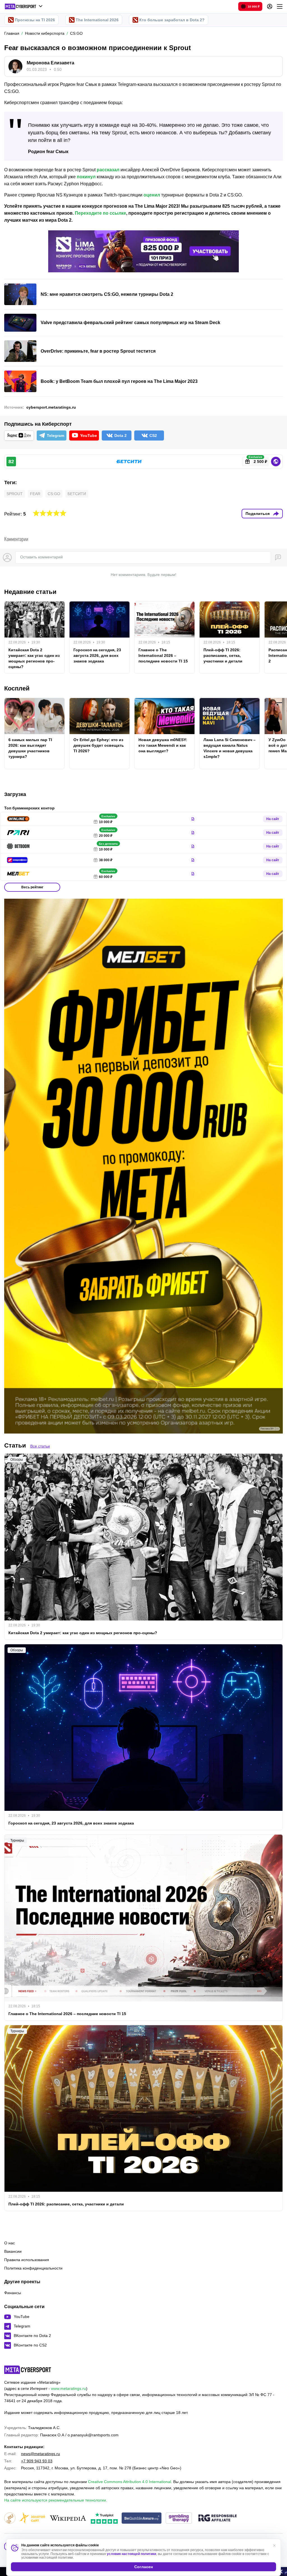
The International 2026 (97, 20)
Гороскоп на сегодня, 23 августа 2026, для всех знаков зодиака (97, 655)
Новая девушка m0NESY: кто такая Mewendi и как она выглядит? (163, 745)
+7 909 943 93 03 (37, 2461)
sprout (15, 494)
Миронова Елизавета (50, 63)
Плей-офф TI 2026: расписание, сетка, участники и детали (223, 655)
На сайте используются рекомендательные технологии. (56, 2500)
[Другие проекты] (24, 6)
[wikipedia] (68, 2518)
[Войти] (270, 6)
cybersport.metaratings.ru (51, 407)
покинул (86, 177)
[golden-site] (32, 2518)
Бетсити (77, 494)
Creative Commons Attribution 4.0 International (129, 2482)
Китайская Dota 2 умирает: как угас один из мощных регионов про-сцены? (34, 658)
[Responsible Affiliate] (217, 2518)
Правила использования (27, 2260)
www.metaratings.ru (69, 2388)
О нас (10, 2243)
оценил (152, 195)
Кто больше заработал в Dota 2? (172, 20)
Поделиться (258, 514)
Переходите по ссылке (100, 213)
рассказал (108, 170)
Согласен (143, 2567)
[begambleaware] (142, 2518)
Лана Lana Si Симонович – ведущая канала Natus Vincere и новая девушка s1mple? (230, 748)
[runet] (10, 2518)
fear (35, 494)
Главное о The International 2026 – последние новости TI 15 (163, 655)
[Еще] (280, 6)
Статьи (15, 1445)
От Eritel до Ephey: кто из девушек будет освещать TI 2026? (99, 745)
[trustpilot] (104, 2518)
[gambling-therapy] (179, 2518)
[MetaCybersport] (28, 2370)
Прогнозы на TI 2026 (35, 20)
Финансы (13, 2293)
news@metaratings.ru (40, 2454)
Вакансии (13, 2251)
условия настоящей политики (131, 2554)
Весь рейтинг (32, 887)
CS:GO (54, 494)
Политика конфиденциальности (33, 2268)
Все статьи (40, 1446)
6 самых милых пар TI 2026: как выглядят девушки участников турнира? (30, 748)
